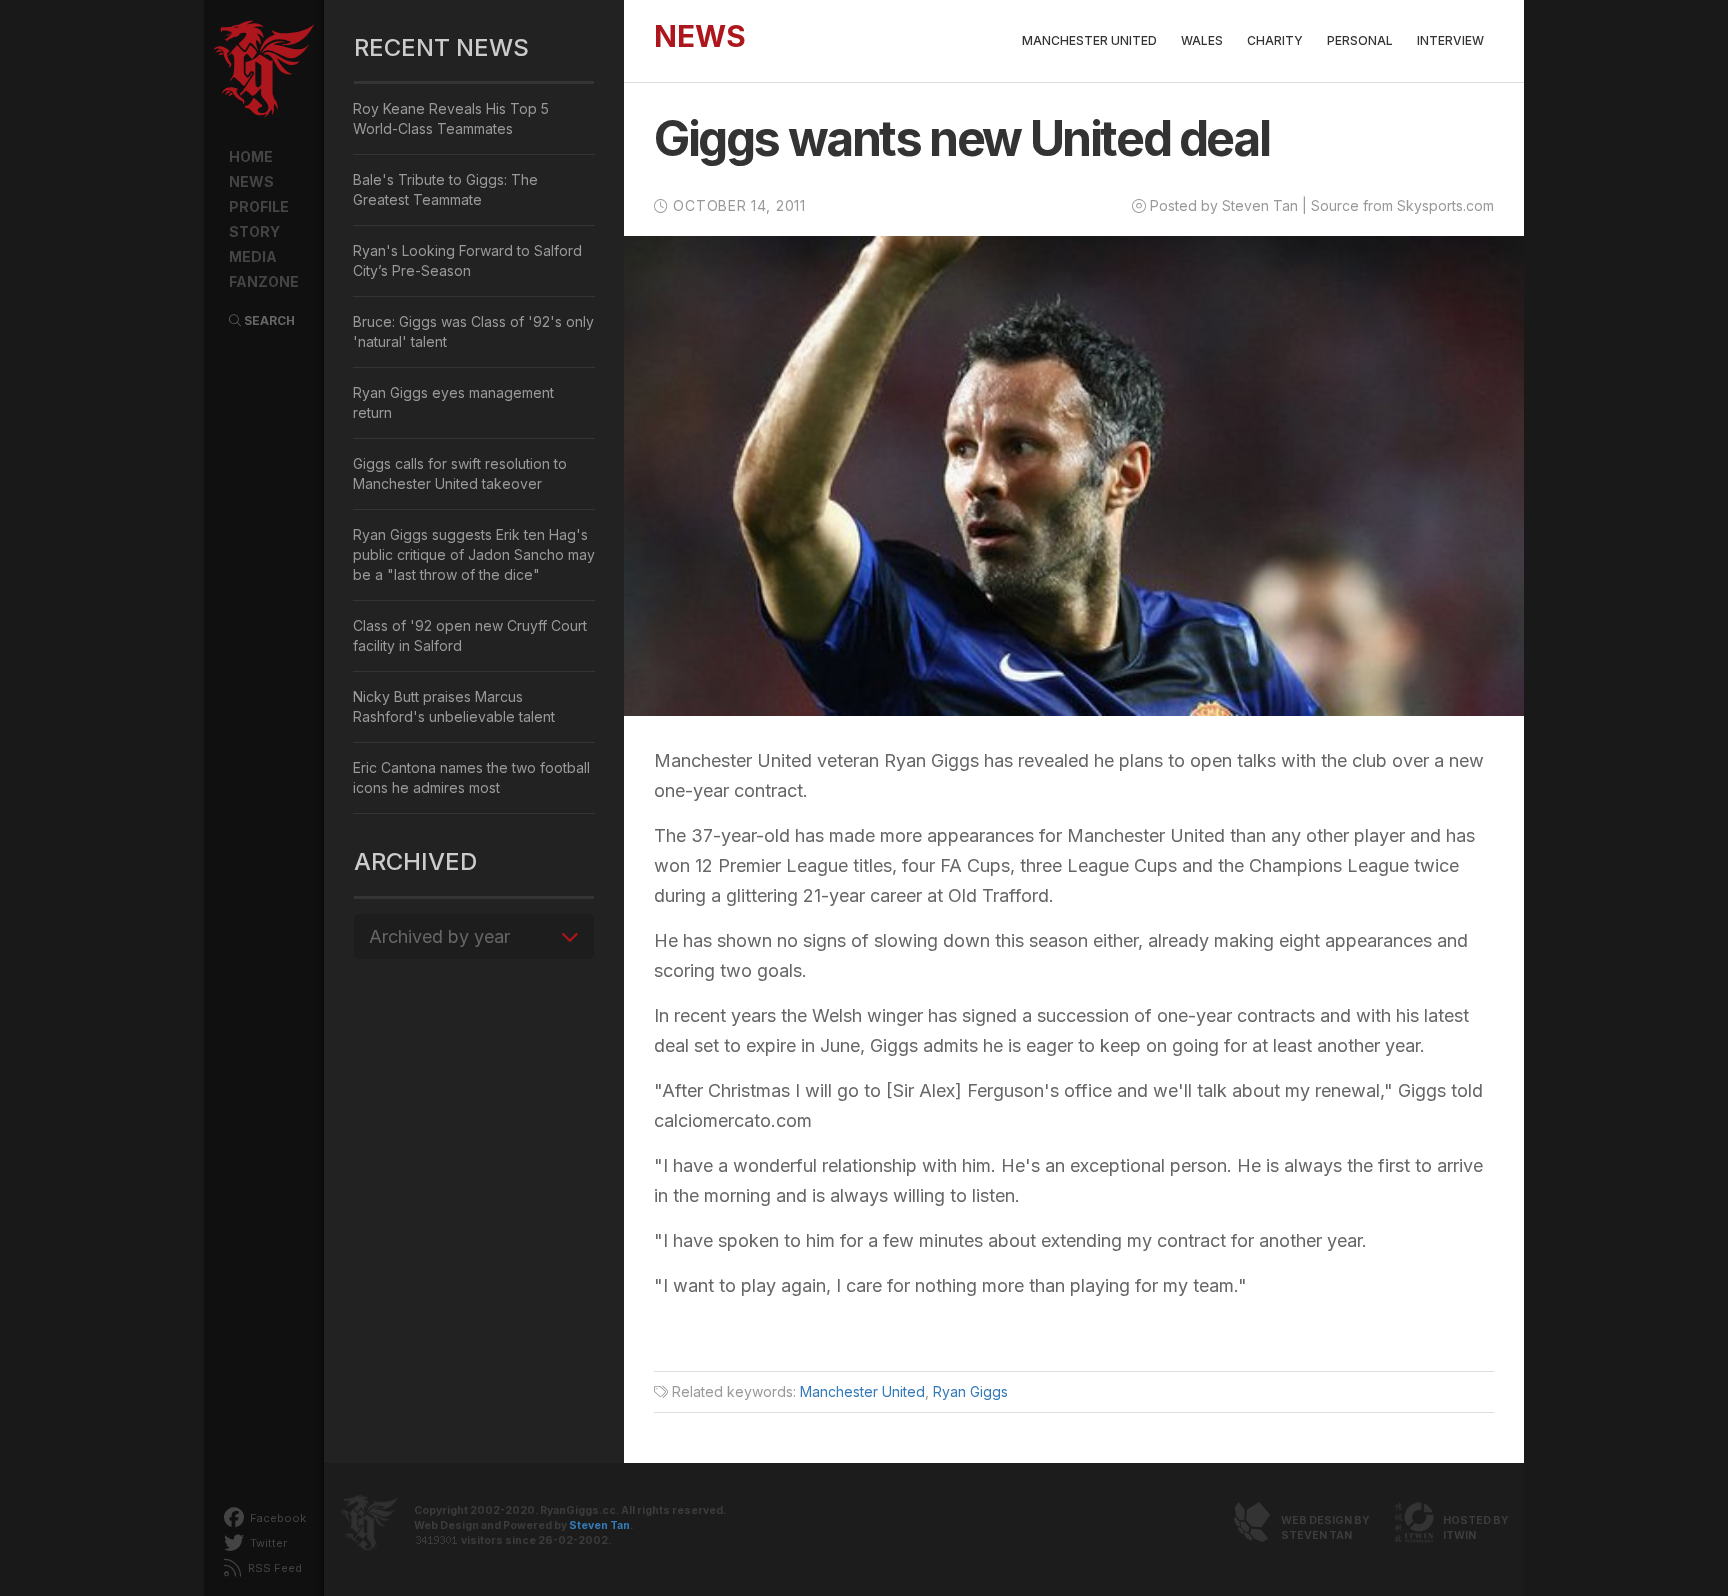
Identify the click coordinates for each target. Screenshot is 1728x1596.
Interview (1450, 40)
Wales (1202, 40)
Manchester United (1089, 40)
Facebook (276, 1518)
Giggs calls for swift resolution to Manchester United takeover (460, 473)
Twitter (267, 1543)
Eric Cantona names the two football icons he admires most (471, 777)
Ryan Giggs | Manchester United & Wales (264, 70)
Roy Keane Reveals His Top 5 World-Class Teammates (451, 118)
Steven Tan (599, 1525)
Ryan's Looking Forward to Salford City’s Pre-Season (467, 260)
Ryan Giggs (970, 1391)
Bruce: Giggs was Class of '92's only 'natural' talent (473, 331)
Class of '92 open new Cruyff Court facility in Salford (470, 635)
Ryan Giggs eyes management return (453, 402)
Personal (1360, 40)
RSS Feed (273, 1568)
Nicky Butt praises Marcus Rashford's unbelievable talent (454, 706)
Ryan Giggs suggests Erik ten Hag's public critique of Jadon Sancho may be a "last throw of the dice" (474, 554)
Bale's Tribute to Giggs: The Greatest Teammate (445, 189)
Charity (1275, 40)
